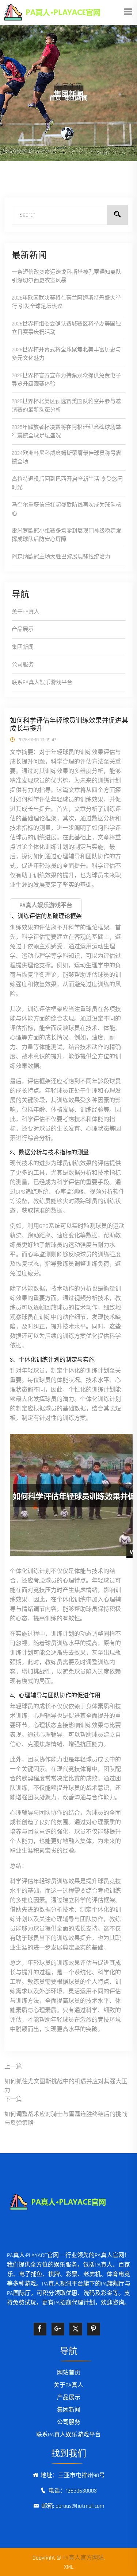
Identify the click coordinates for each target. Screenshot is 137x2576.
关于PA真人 (26, 612)
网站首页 (69, 2373)
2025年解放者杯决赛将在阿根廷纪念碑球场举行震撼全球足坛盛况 (66, 432)
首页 (55, 98)
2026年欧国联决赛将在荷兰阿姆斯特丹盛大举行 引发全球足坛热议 (66, 302)
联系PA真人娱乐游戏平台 (42, 682)
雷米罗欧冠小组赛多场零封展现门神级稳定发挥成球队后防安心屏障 (66, 535)
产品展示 (23, 629)
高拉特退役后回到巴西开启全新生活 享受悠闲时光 (67, 483)
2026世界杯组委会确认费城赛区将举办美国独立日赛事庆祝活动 (66, 328)
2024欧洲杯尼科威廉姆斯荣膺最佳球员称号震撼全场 (66, 457)
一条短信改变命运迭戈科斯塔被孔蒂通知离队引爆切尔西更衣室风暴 (66, 276)
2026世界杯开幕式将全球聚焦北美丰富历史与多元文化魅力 (66, 354)
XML (69, 2567)
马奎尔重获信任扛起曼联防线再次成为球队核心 (66, 509)
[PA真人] (63, 12)
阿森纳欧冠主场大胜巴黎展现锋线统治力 (61, 557)
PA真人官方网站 (83, 2558)
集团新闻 (23, 647)
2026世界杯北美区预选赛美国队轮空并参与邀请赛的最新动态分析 (66, 406)
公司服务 (23, 665)
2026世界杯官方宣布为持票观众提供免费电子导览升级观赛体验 (66, 380)
